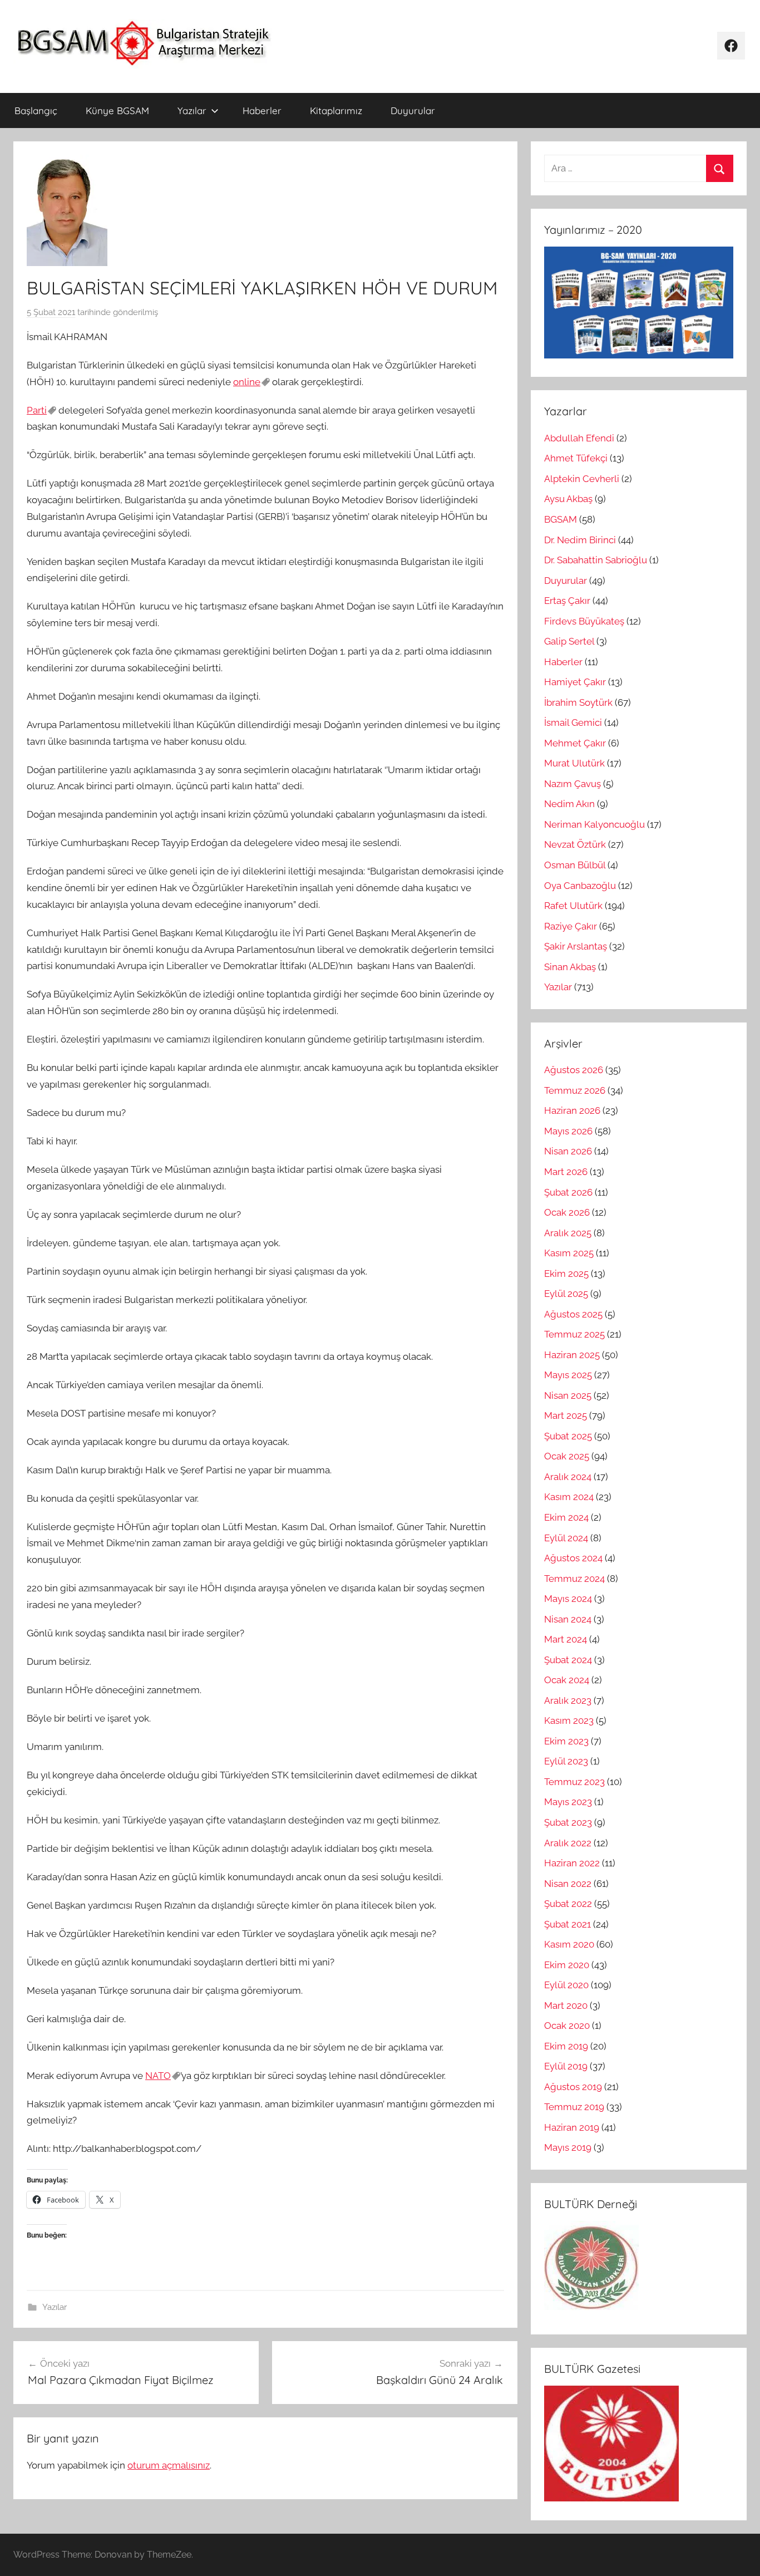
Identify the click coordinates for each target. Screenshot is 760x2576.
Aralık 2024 (568, 1477)
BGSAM (561, 519)
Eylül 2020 (566, 1985)
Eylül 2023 (566, 1761)
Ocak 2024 (567, 1680)
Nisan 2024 (568, 1619)
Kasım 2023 (569, 1720)
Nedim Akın (569, 804)
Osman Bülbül (575, 865)
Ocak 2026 (567, 1212)
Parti (37, 410)
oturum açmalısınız (169, 2465)
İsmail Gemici (573, 722)
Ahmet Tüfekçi (576, 458)
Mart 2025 (566, 1415)
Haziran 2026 (572, 1110)
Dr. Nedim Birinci (580, 540)
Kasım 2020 (569, 1944)
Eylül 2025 (566, 1294)
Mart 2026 (566, 1172)
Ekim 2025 (566, 1274)
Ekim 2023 (566, 1741)
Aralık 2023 (568, 1700)
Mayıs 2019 (568, 2147)
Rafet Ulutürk (573, 906)
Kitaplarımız (336, 110)
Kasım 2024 (569, 1497)
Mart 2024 (566, 1639)
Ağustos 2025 (573, 1314)
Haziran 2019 (572, 2127)
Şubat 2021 (567, 1924)
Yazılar (192, 110)
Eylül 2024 (566, 1538)
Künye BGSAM (117, 110)
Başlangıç (36, 110)
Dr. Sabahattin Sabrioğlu (596, 560)
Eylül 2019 (566, 2066)
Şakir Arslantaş (576, 946)
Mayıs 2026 (568, 1131)
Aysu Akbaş (568, 499)
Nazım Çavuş (573, 784)
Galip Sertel (569, 641)
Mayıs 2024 (568, 1599)
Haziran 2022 (572, 1863)
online (247, 382)
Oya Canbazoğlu (580, 886)
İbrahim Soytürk (578, 702)
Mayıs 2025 (568, 1375)
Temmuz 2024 (574, 1579)
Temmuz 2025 (574, 1334)
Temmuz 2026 (575, 1090)
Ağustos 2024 (573, 1558)
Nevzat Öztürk (575, 844)
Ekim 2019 (566, 2046)
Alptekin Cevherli (582, 479)
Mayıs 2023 (568, 1802)
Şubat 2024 (568, 1660)
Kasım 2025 (569, 1253)
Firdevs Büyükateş (584, 621)
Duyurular (413, 110)
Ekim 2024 (566, 1517)
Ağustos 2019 (573, 2087)
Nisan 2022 (568, 1884)
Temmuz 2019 (574, 2107)
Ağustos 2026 (574, 1070)
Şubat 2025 (568, 1436)
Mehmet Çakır (575, 743)
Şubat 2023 (568, 1822)
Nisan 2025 (568, 1395)
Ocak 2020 (567, 2026)
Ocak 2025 (567, 1456)
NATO (158, 2076)
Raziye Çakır (571, 926)
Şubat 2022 (568, 1904)
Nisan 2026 (568, 1151)
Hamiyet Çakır (575, 682)
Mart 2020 (566, 2005)
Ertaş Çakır (567, 601)
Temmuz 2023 (574, 1782)
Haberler (262, 110)
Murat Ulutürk (574, 763)
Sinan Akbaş (570, 967)
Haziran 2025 (572, 1355)
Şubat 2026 (568, 1192)
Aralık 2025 (568, 1233)
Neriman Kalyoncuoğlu (594, 824)
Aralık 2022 (568, 1843)
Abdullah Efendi (579, 438)
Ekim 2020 (567, 1965)
